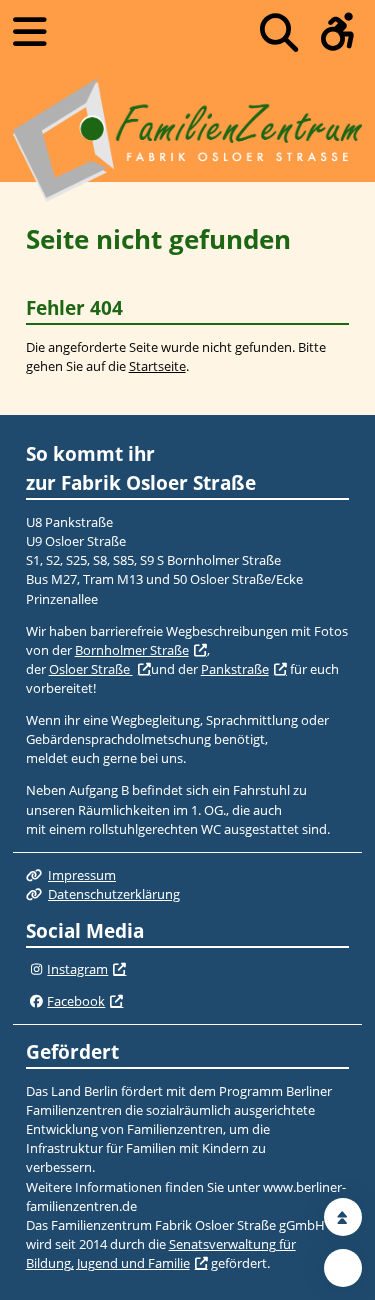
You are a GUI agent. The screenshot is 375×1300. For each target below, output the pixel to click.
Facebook (76, 1001)
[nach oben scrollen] (343, 1217)
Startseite (157, 366)
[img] (37, 970)
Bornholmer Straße (132, 650)
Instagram (77, 969)
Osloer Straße (91, 669)
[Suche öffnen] (279, 33)
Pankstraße (235, 669)
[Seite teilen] (343, 1268)
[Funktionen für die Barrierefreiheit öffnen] (338, 32)
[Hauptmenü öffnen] (30, 32)
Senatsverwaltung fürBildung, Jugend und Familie (161, 1253)
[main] (187, 298)
